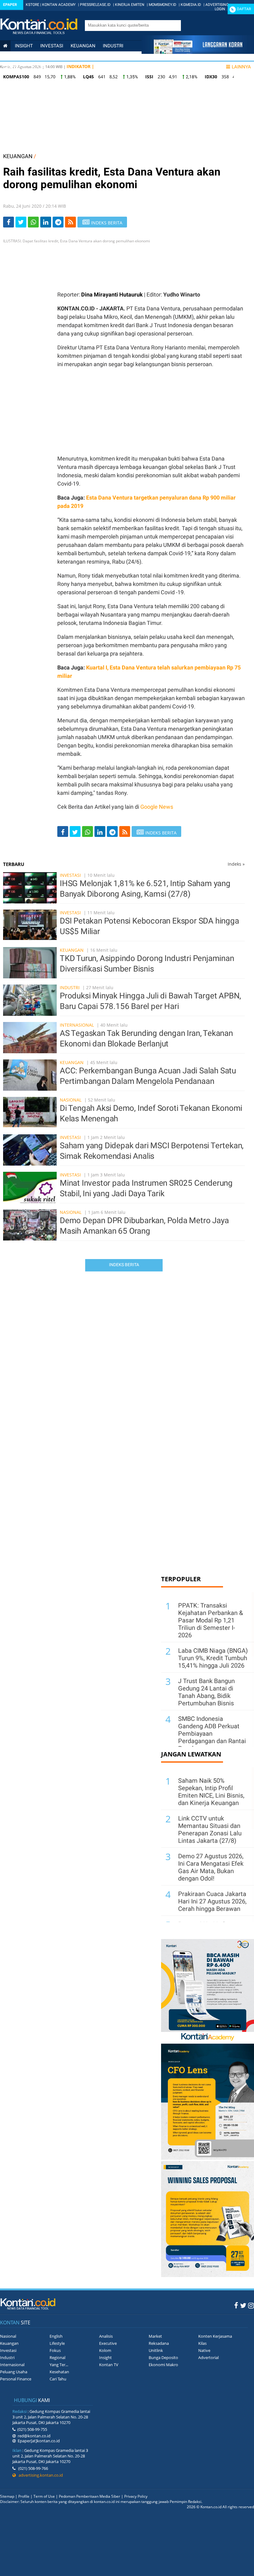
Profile (24, 2496)
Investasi (52, 46)
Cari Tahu (58, 2379)
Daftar (244, 9)
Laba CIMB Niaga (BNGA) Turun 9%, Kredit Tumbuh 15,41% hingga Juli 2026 (213, 1658)
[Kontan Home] (5, 46)
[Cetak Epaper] (198, 52)
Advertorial (208, 2357)
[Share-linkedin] (46, 222)
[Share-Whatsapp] (33, 222)
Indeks (236, 864)
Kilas (202, 2343)
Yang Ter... (59, 2365)
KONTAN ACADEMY (59, 5)
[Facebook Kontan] (236, 2305)
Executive (108, 2343)
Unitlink (156, 2350)
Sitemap (7, 2496)
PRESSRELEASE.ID (95, 5)
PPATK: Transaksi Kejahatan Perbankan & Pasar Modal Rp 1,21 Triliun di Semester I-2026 (210, 1620)
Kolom (105, 2350)
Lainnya (241, 67)
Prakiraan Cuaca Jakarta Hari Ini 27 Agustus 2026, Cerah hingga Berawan (212, 1901)
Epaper (10, 5)
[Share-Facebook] (9, 222)
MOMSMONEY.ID (162, 5)
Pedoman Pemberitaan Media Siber (90, 2496)
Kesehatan (59, 2372)
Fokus (55, 2350)
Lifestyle (14, 67)
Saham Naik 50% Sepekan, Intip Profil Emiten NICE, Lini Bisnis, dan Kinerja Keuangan (211, 1792)
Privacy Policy (136, 2496)
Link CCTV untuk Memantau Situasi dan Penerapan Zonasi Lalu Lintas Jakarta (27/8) (210, 1829)
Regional (57, 2357)
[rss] (70, 222)
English (56, 2336)
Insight (105, 2357)
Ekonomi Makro (163, 2365)
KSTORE (33, 5)
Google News (157, 807)
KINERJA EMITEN (130, 5)
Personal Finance (98, 56)
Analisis (106, 2336)
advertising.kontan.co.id (39, 2475)
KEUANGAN (18, 156)
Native (204, 2350)
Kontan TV (109, 2365)
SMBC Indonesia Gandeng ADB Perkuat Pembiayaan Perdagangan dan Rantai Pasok (212, 1734)
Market (155, 2336)
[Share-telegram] (58, 222)
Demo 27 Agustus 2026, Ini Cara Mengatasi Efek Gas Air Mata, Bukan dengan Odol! (211, 1867)
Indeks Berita (124, 1265)
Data (39, 67)
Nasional (14, 56)
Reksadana (159, 2343)
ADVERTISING (217, 5)
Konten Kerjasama (215, 2336)
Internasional (51, 56)
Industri (113, 46)
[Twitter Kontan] (243, 2305)
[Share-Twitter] (21, 222)
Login (220, 9)
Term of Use (44, 2496)
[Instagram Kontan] (251, 2305)
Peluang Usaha (14, 2372)
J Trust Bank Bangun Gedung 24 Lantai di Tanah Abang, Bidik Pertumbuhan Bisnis (206, 1692)
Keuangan (83, 46)
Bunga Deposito (163, 2357)
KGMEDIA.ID (191, 5)
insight (24, 46)
